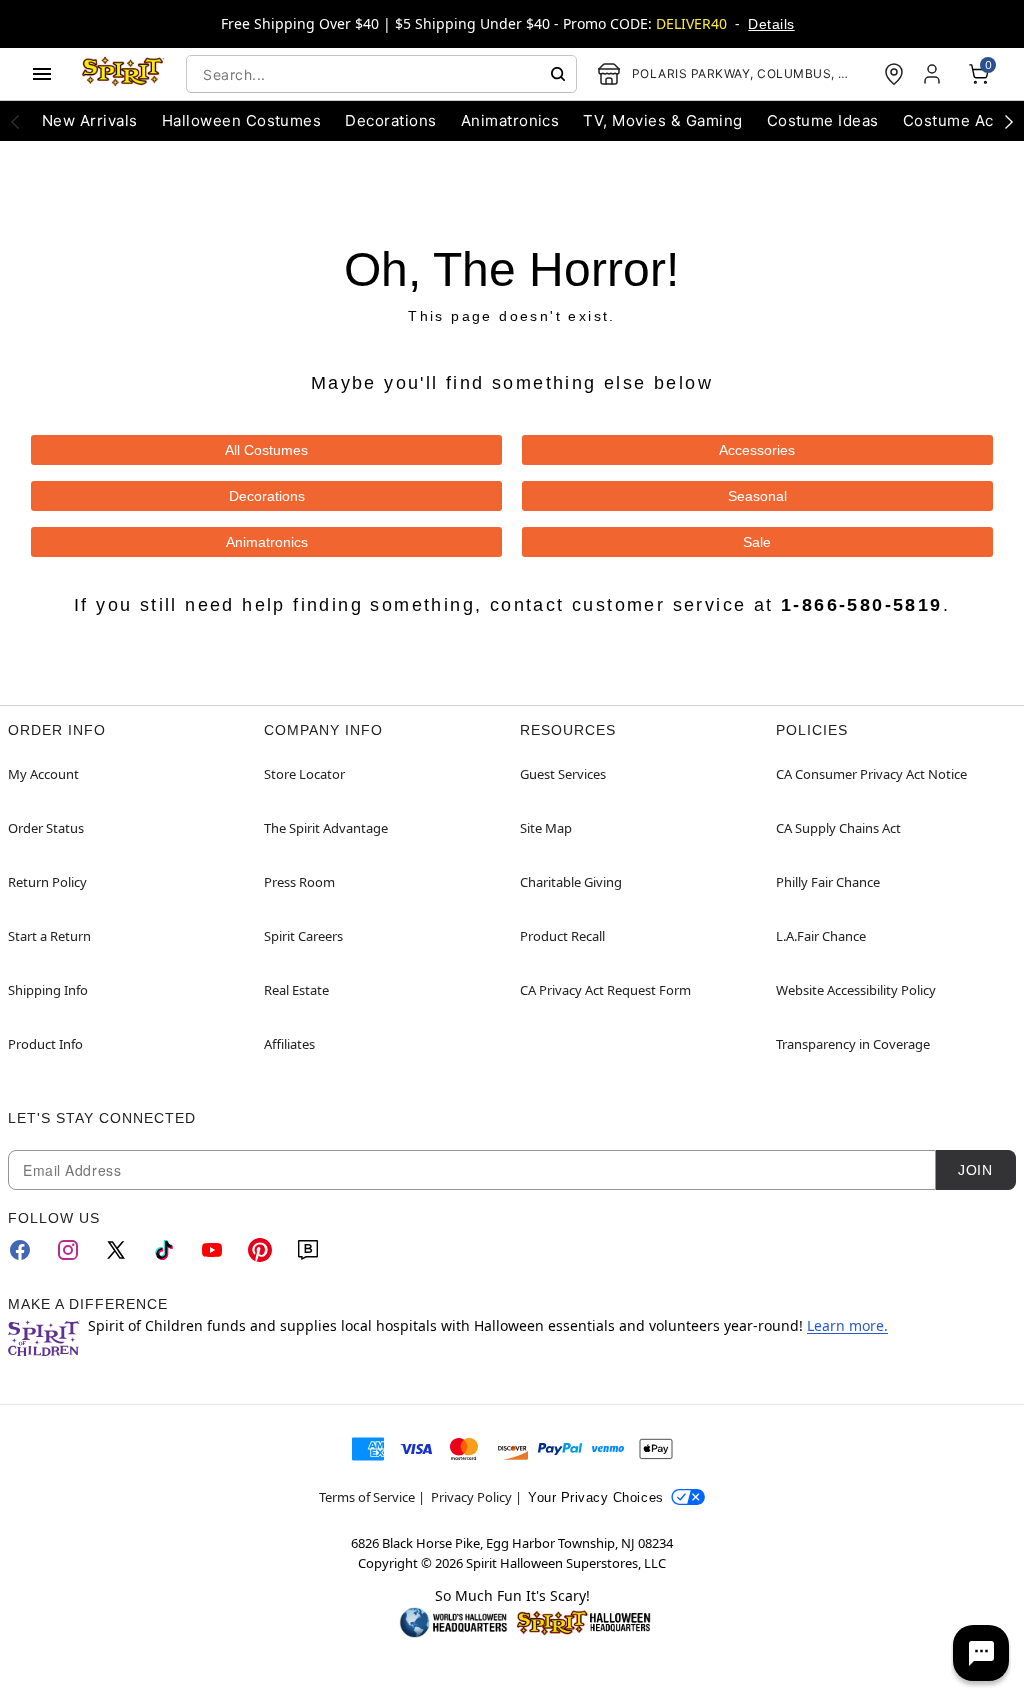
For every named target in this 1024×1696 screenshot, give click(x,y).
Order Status (46, 828)
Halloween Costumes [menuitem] (242, 120)
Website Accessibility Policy (856, 990)
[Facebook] (20, 1250)
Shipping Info (48, 990)
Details (771, 24)
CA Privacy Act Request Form (605, 990)
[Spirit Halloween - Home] (123, 74)
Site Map (546, 828)
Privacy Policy (471, 1497)
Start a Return (49, 936)
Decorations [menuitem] (390, 120)
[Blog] (308, 1250)
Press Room (299, 882)
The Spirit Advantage (326, 828)
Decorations (267, 496)
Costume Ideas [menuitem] (823, 120)
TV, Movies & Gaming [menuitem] (662, 120)
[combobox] (381, 74)
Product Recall (562, 936)
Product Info (45, 1044)
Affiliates (289, 1044)
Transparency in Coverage (853, 1044)
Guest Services (563, 774)
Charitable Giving (571, 882)
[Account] (934, 74)
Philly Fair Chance (828, 882)
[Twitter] (116, 1250)
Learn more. (847, 1325)
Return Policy (47, 882)
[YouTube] (212, 1250)
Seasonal (757, 496)
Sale (757, 542)
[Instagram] (68, 1250)
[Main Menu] (42, 74)
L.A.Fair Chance (821, 936)
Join (975, 1170)
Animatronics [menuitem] (510, 120)
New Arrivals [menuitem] (90, 120)
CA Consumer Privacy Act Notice (871, 774)
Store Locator (304, 774)
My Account (43, 774)
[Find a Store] (894, 74)
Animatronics (267, 542)
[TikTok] (164, 1250)
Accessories (757, 450)
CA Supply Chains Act (838, 828)
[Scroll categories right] (1009, 121)
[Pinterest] (260, 1250)
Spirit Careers (303, 936)
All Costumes (266, 450)
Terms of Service (367, 1497)
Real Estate (296, 990)
